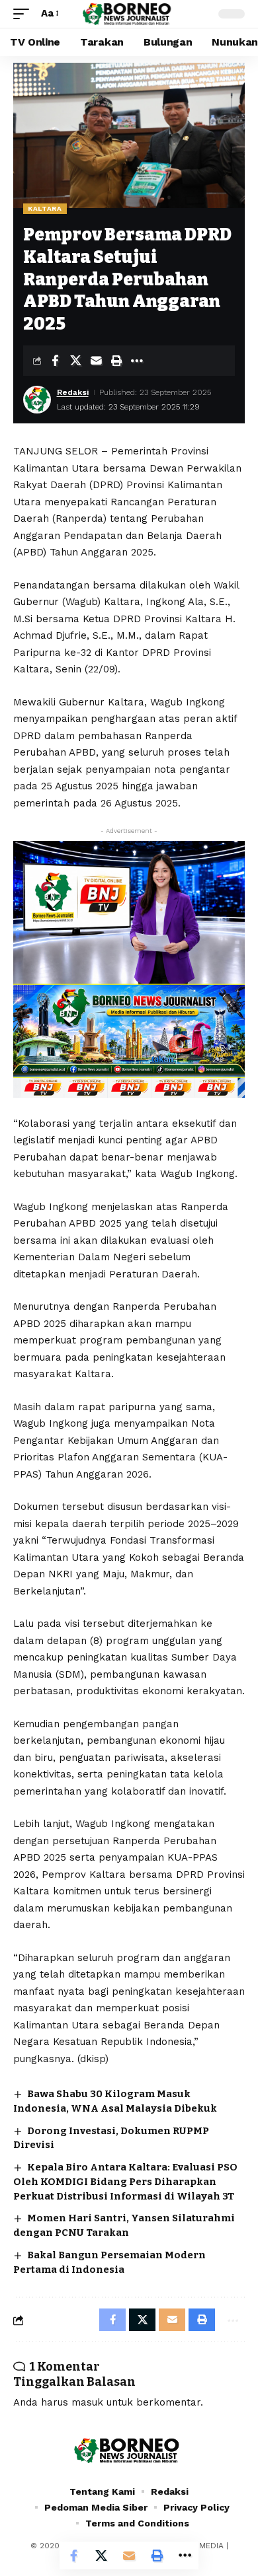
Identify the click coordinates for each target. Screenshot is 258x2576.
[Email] (96, 361)
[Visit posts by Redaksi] (37, 400)
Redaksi (73, 392)
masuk (87, 2402)
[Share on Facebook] (55, 361)
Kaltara (45, 208)
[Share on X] (75, 361)
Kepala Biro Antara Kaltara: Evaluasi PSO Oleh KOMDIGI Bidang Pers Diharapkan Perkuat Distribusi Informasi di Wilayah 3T (125, 2182)
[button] (24, 14)
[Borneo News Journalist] (129, 14)
